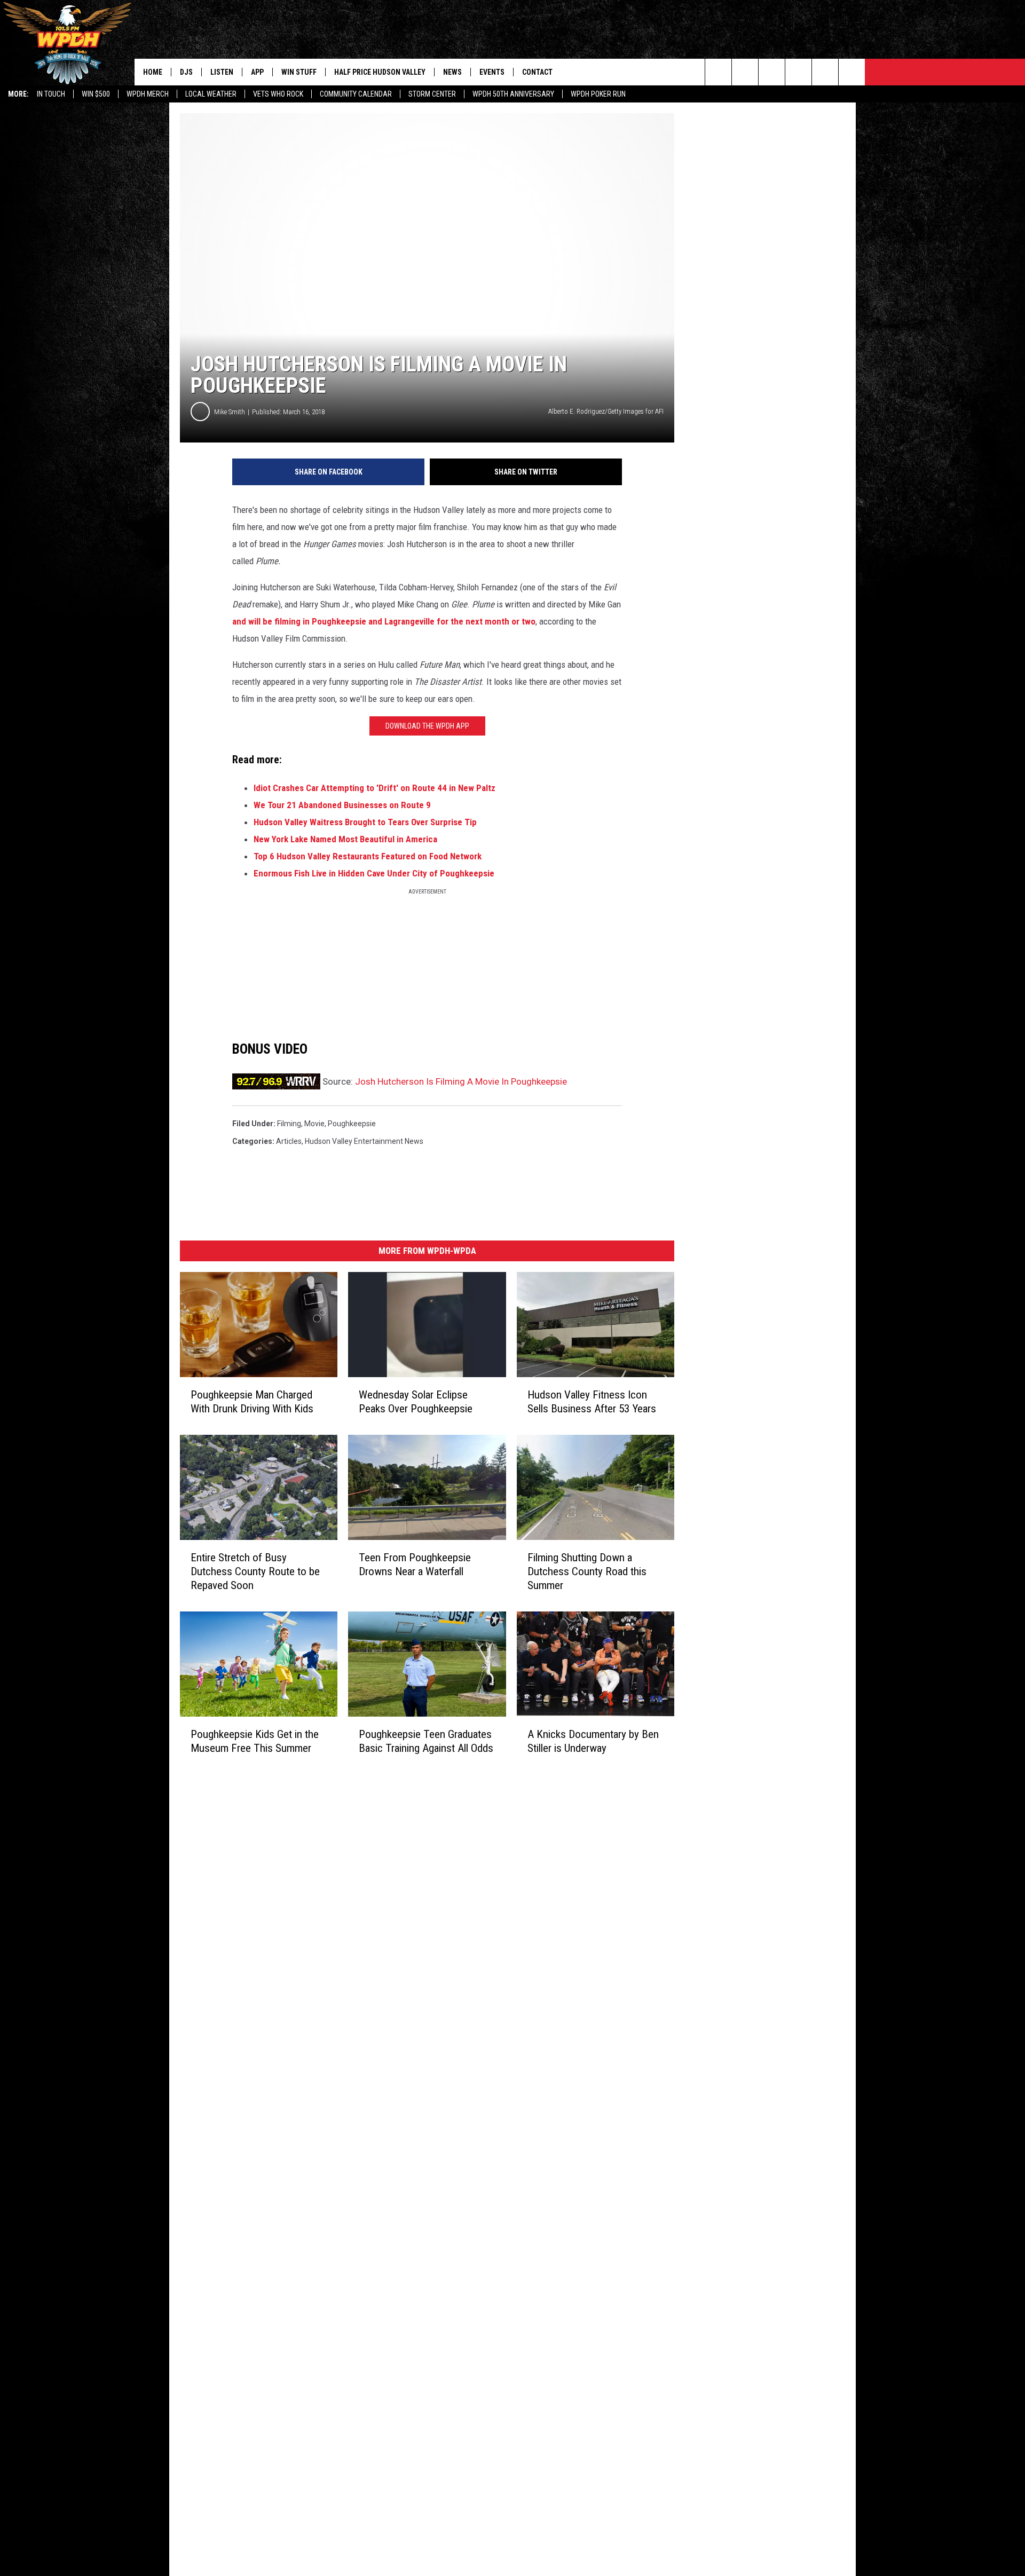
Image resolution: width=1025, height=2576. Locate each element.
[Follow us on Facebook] (772, 72)
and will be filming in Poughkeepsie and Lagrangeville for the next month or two (384, 621)
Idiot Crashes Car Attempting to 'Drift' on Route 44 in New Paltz (374, 788)
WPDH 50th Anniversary (513, 94)
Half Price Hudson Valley (380, 72)
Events (492, 72)
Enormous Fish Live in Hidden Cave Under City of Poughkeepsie (374, 873)
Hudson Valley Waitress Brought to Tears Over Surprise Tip (365, 822)
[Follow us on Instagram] (798, 72)
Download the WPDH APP (427, 726)
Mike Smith (230, 412)
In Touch (51, 94)
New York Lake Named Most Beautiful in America (345, 839)
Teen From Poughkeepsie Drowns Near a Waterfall (415, 1564)
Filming (289, 1124)
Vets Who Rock (278, 94)
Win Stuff (299, 72)
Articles (289, 1141)
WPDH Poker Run (598, 94)
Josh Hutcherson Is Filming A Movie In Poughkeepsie (461, 1081)
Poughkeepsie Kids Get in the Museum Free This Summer (255, 1741)
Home (153, 72)
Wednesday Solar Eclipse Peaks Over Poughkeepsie (416, 1402)
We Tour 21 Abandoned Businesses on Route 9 (342, 805)
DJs (186, 72)
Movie (314, 1124)
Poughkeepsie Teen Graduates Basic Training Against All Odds (426, 1741)
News (452, 72)
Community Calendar (356, 94)
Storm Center (432, 94)
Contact (537, 72)
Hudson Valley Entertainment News (364, 1141)
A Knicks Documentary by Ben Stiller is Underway (593, 1741)
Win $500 (96, 94)
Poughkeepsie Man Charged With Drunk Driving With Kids (252, 1402)
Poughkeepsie (352, 1124)
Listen (222, 72)
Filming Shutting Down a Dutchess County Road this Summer (587, 1571)
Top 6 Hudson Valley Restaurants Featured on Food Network (368, 856)
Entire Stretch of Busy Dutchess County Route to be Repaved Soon (255, 1571)
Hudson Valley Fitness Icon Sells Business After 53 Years (592, 1402)
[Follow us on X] (852, 72)
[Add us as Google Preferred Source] (745, 72)
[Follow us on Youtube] (825, 72)
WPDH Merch (148, 94)
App (257, 72)
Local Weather (211, 94)
